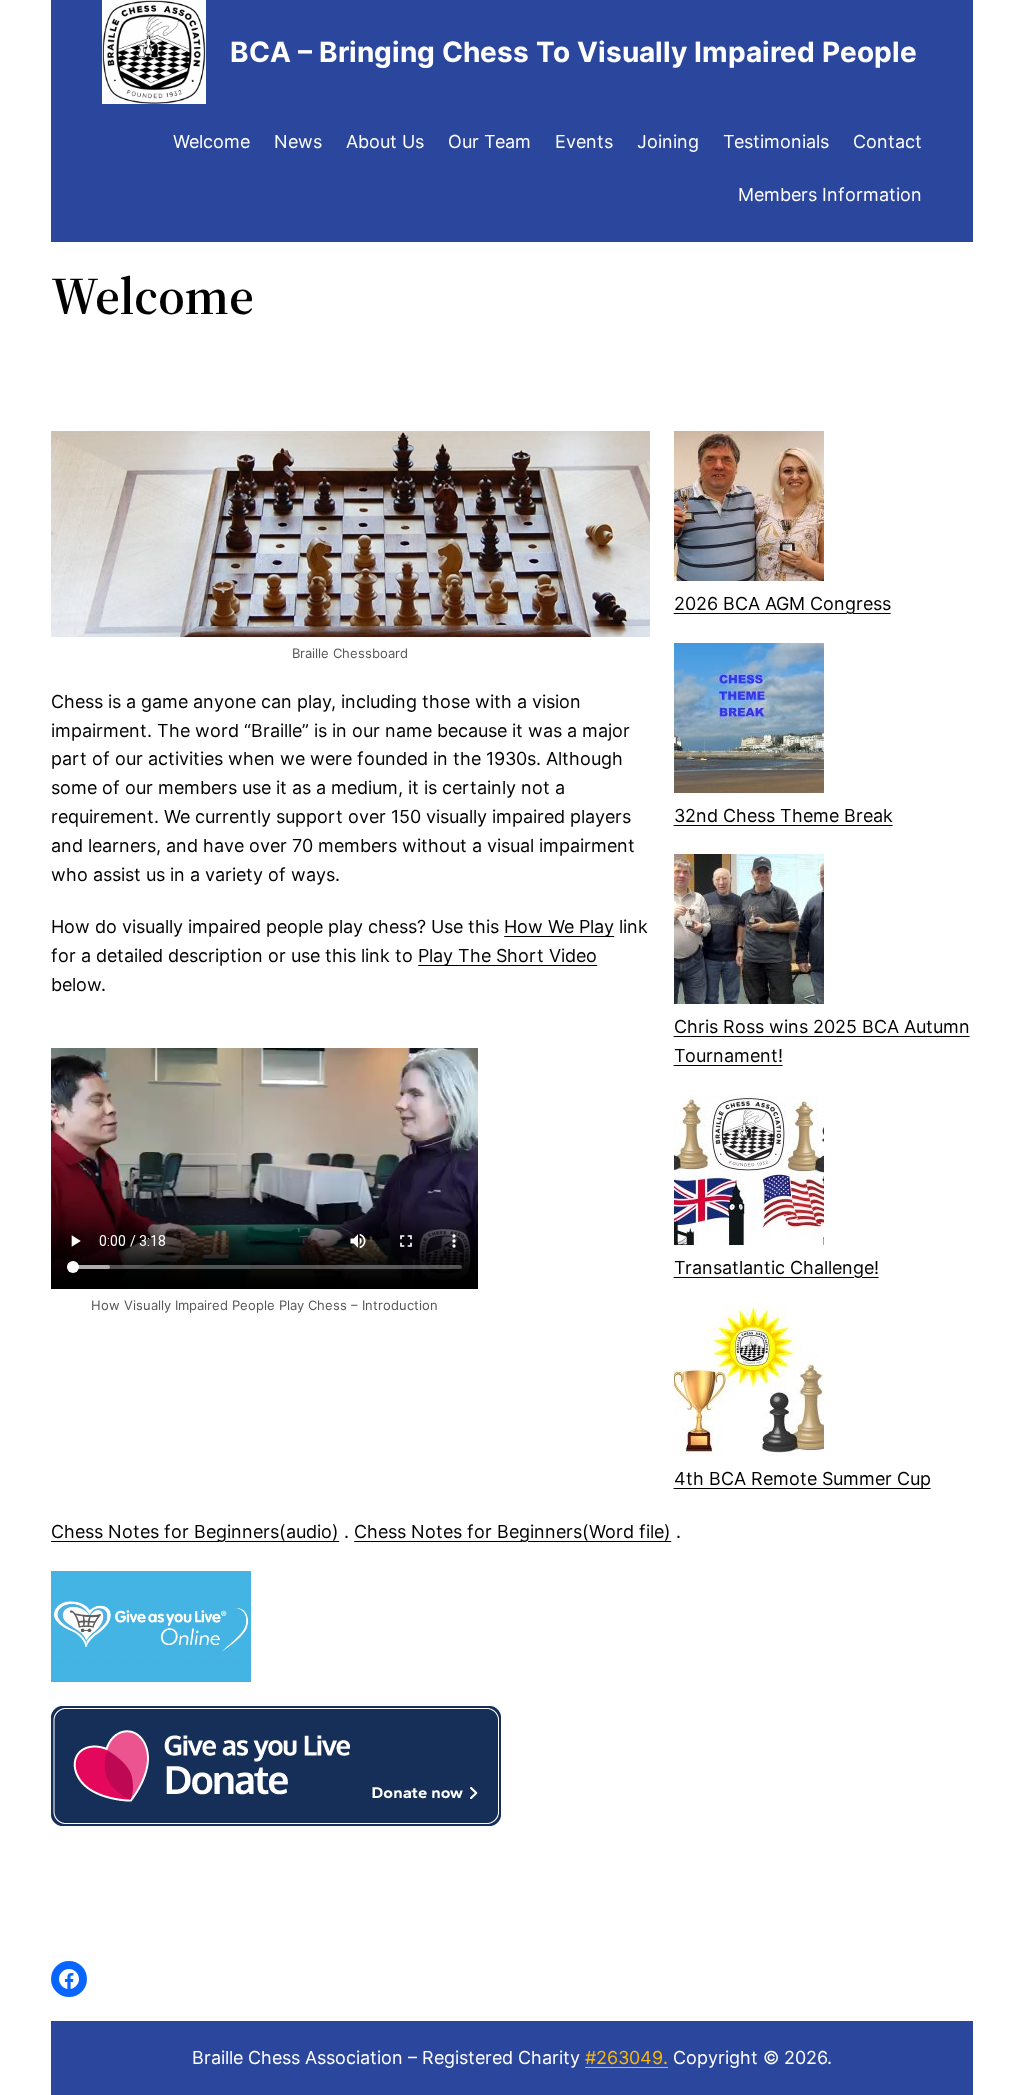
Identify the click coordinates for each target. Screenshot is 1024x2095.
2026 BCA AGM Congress (782, 603)
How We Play (559, 926)
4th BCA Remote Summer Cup (802, 1478)
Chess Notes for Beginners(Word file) (512, 1531)
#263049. (626, 2057)
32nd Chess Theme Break (783, 815)
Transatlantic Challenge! (776, 1267)
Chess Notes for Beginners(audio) (195, 1531)
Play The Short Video (507, 955)
